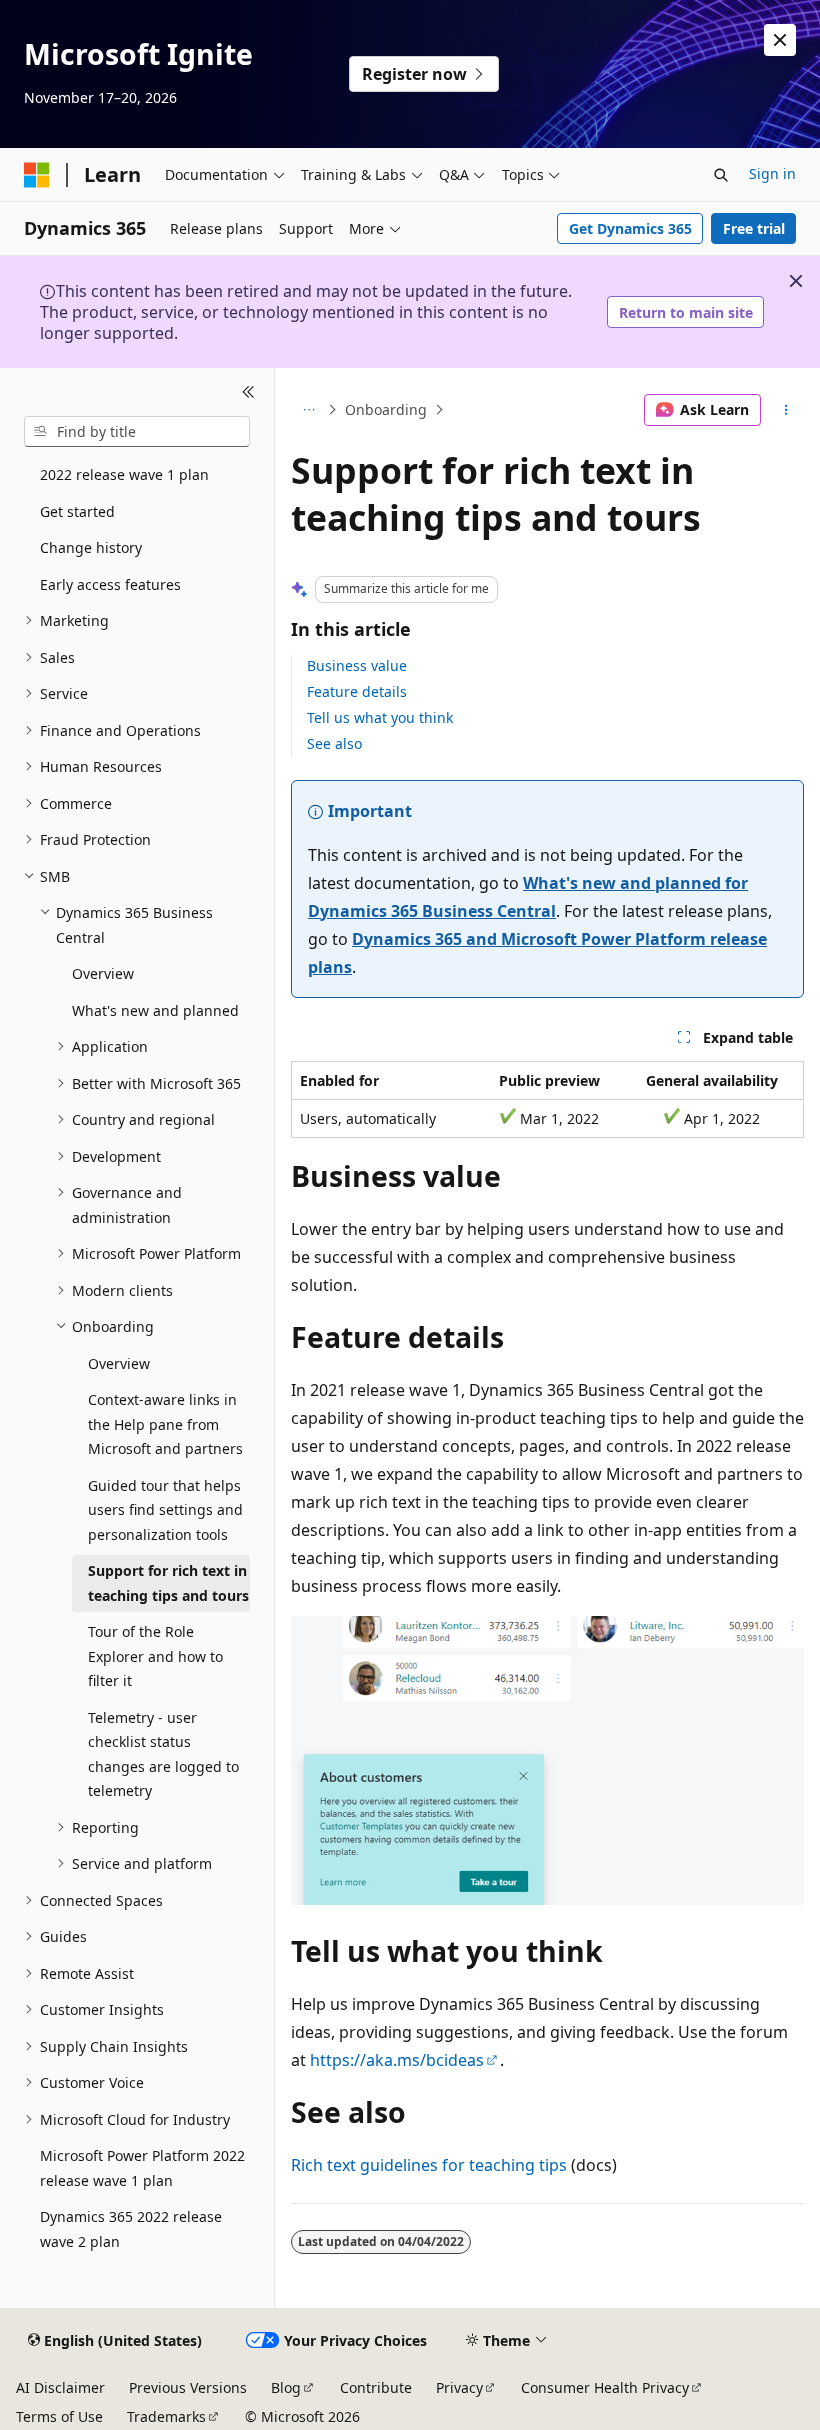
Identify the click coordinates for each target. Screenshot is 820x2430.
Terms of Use (59, 2416)
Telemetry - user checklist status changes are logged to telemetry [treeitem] (163, 1754)
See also (334, 743)
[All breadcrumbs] (308, 410)
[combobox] (137, 432)
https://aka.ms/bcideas (397, 2060)
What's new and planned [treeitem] (155, 1010)
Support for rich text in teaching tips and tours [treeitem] (168, 1583)
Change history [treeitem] (91, 547)
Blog (286, 2387)
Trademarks (166, 2416)
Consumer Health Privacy (605, 2387)
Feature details (357, 691)
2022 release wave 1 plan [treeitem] (124, 474)
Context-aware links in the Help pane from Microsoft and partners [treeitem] (165, 1424)
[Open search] (721, 175)
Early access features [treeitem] (110, 584)
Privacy (459, 2387)
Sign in (772, 173)
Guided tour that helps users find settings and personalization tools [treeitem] (165, 1510)
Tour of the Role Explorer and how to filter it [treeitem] (155, 1656)
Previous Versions (188, 2387)
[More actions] (786, 410)
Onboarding (386, 409)
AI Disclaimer (60, 2387)
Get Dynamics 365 (630, 228)
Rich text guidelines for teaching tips (429, 2165)
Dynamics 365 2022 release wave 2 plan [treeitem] (131, 2229)
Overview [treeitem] (103, 973)
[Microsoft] (37, 175)
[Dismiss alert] (780, 40)
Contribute (376, 2387)
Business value (357, 665)
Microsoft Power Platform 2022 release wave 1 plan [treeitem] (142, 2168)
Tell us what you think (380, 717)
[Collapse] (248, 392)
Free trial (754, 228)
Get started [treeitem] (77, 511)
